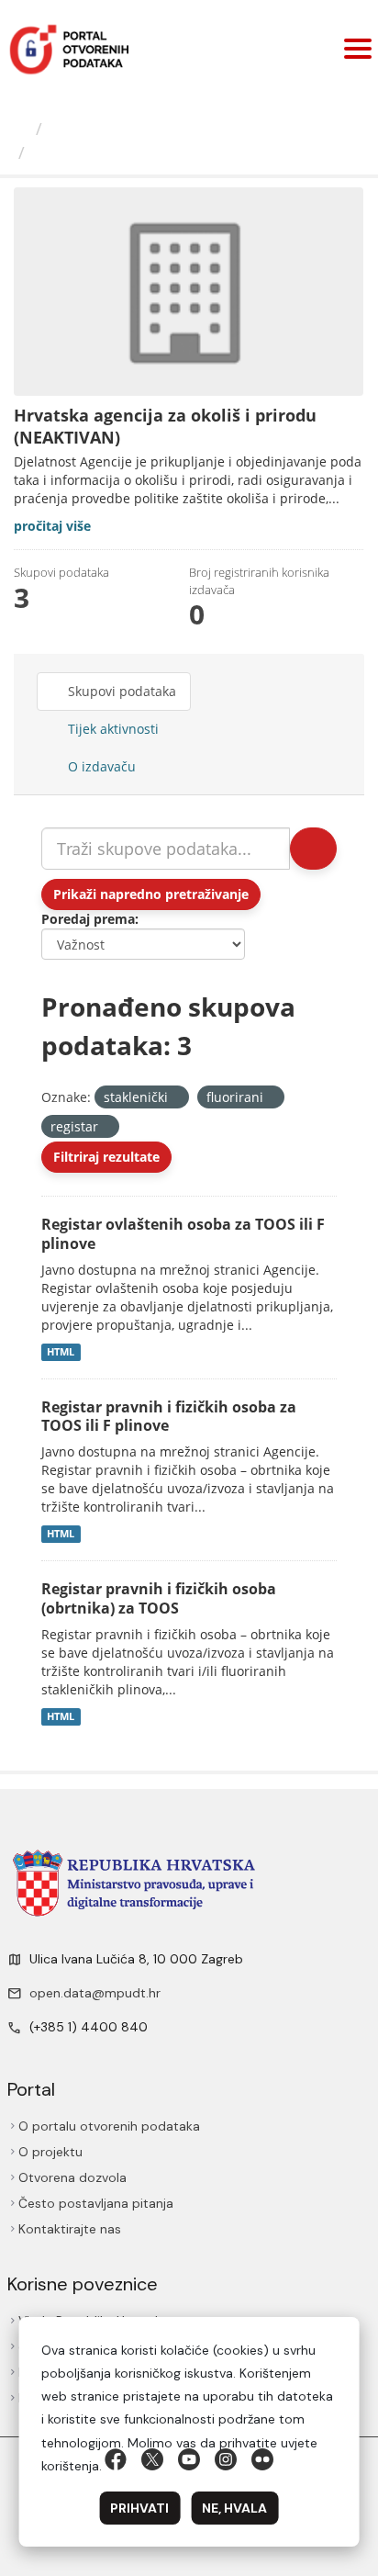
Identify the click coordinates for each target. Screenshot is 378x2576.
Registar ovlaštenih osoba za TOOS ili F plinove (183, 1234)
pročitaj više (52, 526)
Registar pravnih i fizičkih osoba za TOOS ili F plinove (169, 1417)
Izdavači (82, 129)
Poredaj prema (88, 919)
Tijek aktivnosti (111, 729)
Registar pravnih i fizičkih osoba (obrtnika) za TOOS (159, 1598)
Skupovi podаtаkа (120, 691)
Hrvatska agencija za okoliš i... (159, 152)
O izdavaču (100, 766)
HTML (61, 1352)
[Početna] (20, 129)
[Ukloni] (176, 1098)
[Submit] (313, 849)
